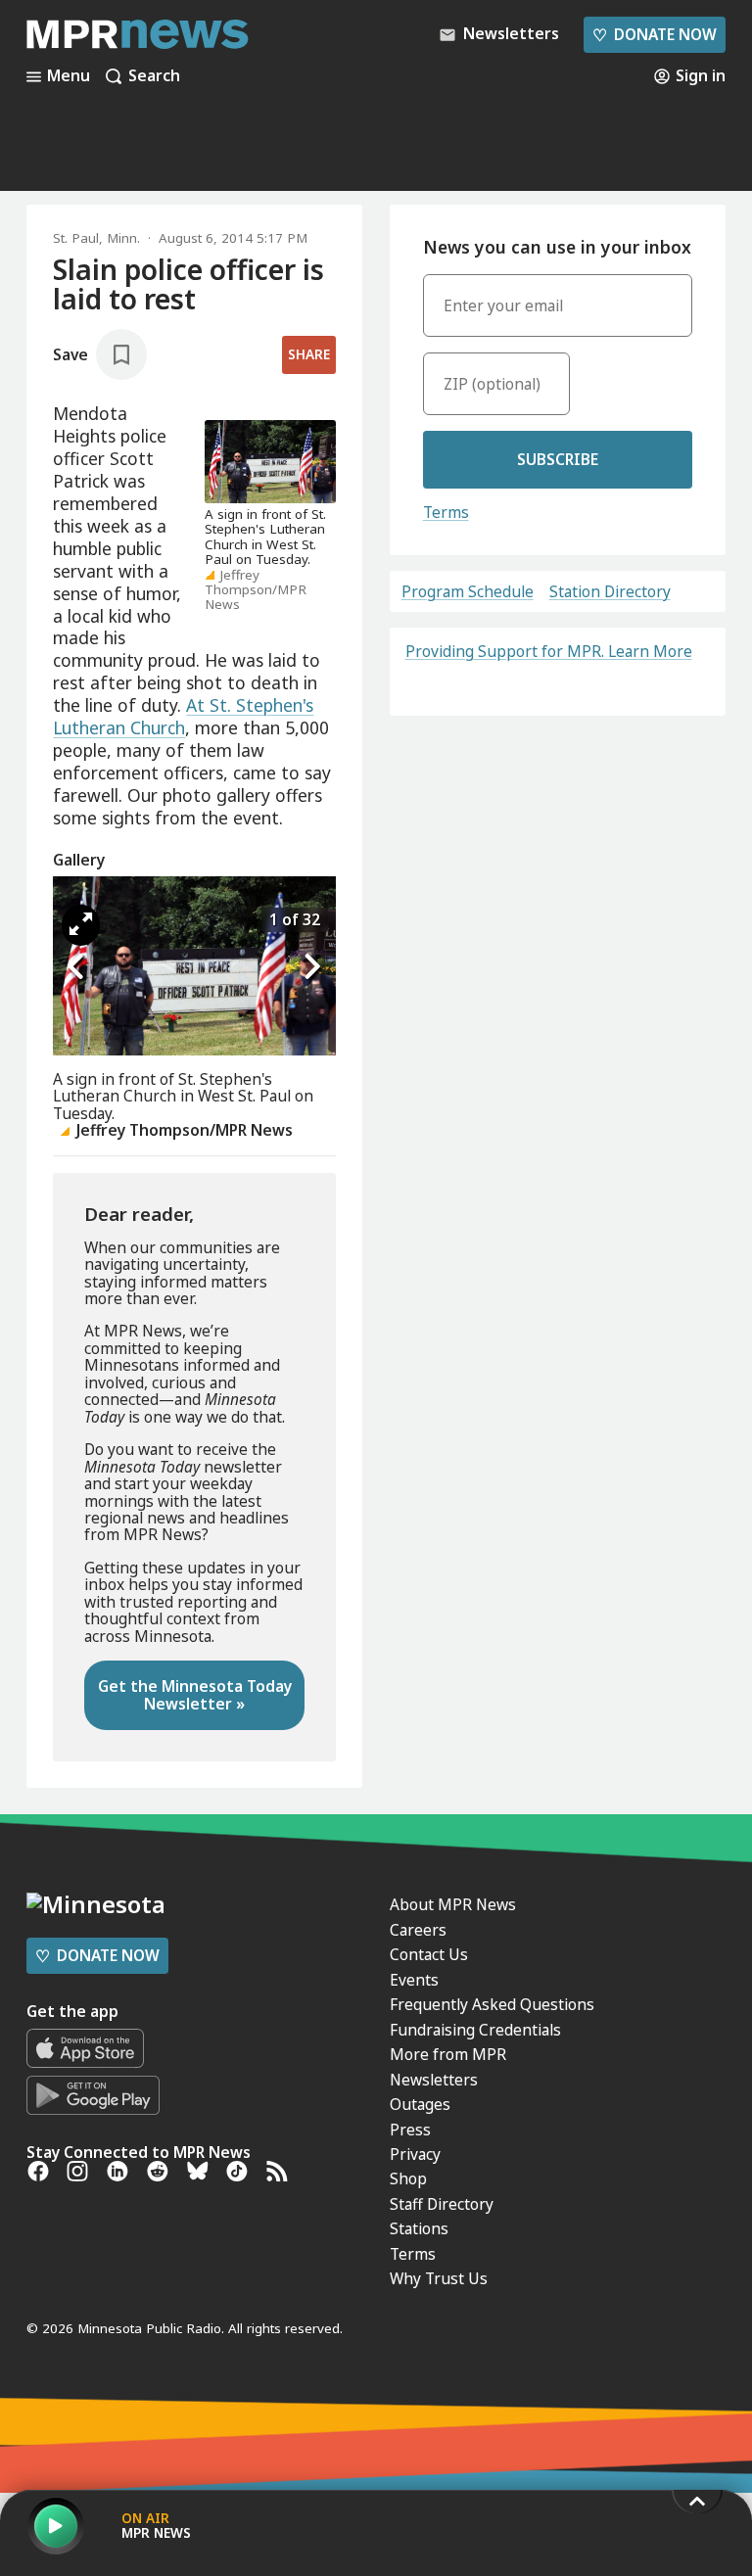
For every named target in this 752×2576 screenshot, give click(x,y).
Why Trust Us (439, 2278)
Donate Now (654, 34)
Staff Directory (442, 2204)
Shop (408, 2178)
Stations (419, 2228)
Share (309, 354)
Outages (420, 2104)
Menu (69, 76)
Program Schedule (468, 592)
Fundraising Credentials (475, 2030)
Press (410, 2130)
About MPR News (453, 1904)
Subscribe (558, 459)
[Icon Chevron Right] (311, 967)
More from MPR (448, 2054)
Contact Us (429, 1954)
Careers (418, 1930)
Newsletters (434, 2080)
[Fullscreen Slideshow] (81, 925)
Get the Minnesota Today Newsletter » (195, 1694)
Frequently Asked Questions (492, 2004)
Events (414, 1980)
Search (154, 76)
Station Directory (610, 592)
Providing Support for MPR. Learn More (549, 651)
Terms (446, 512)
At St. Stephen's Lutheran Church (183, 716)
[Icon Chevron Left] (77, 967)
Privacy (415, 2154)
